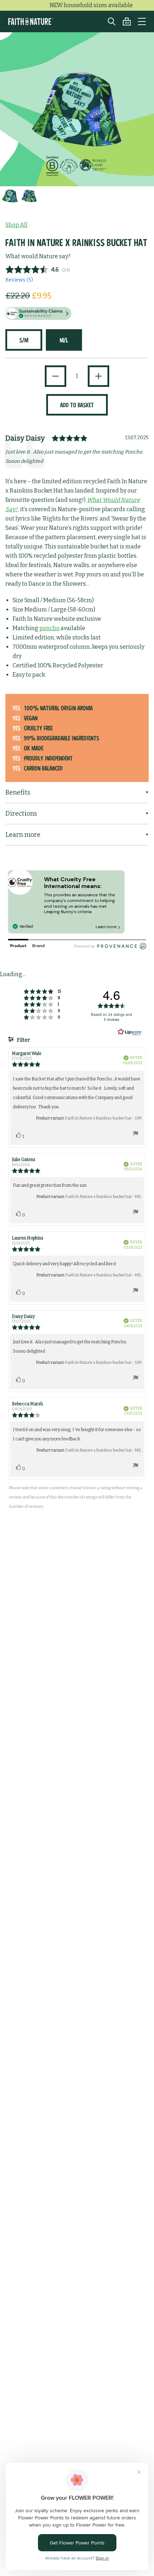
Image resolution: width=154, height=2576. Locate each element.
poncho (50, 628)
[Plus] (98, 376)
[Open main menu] (142, 21)
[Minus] (56, 376)
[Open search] (108, 21)
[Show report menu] (136, 1135)
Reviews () (19, 280)
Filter (23, 1040)
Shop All (16, 225)
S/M (24, 340)
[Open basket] (123, 21)
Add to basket (77, 405)
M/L (64, 340)
